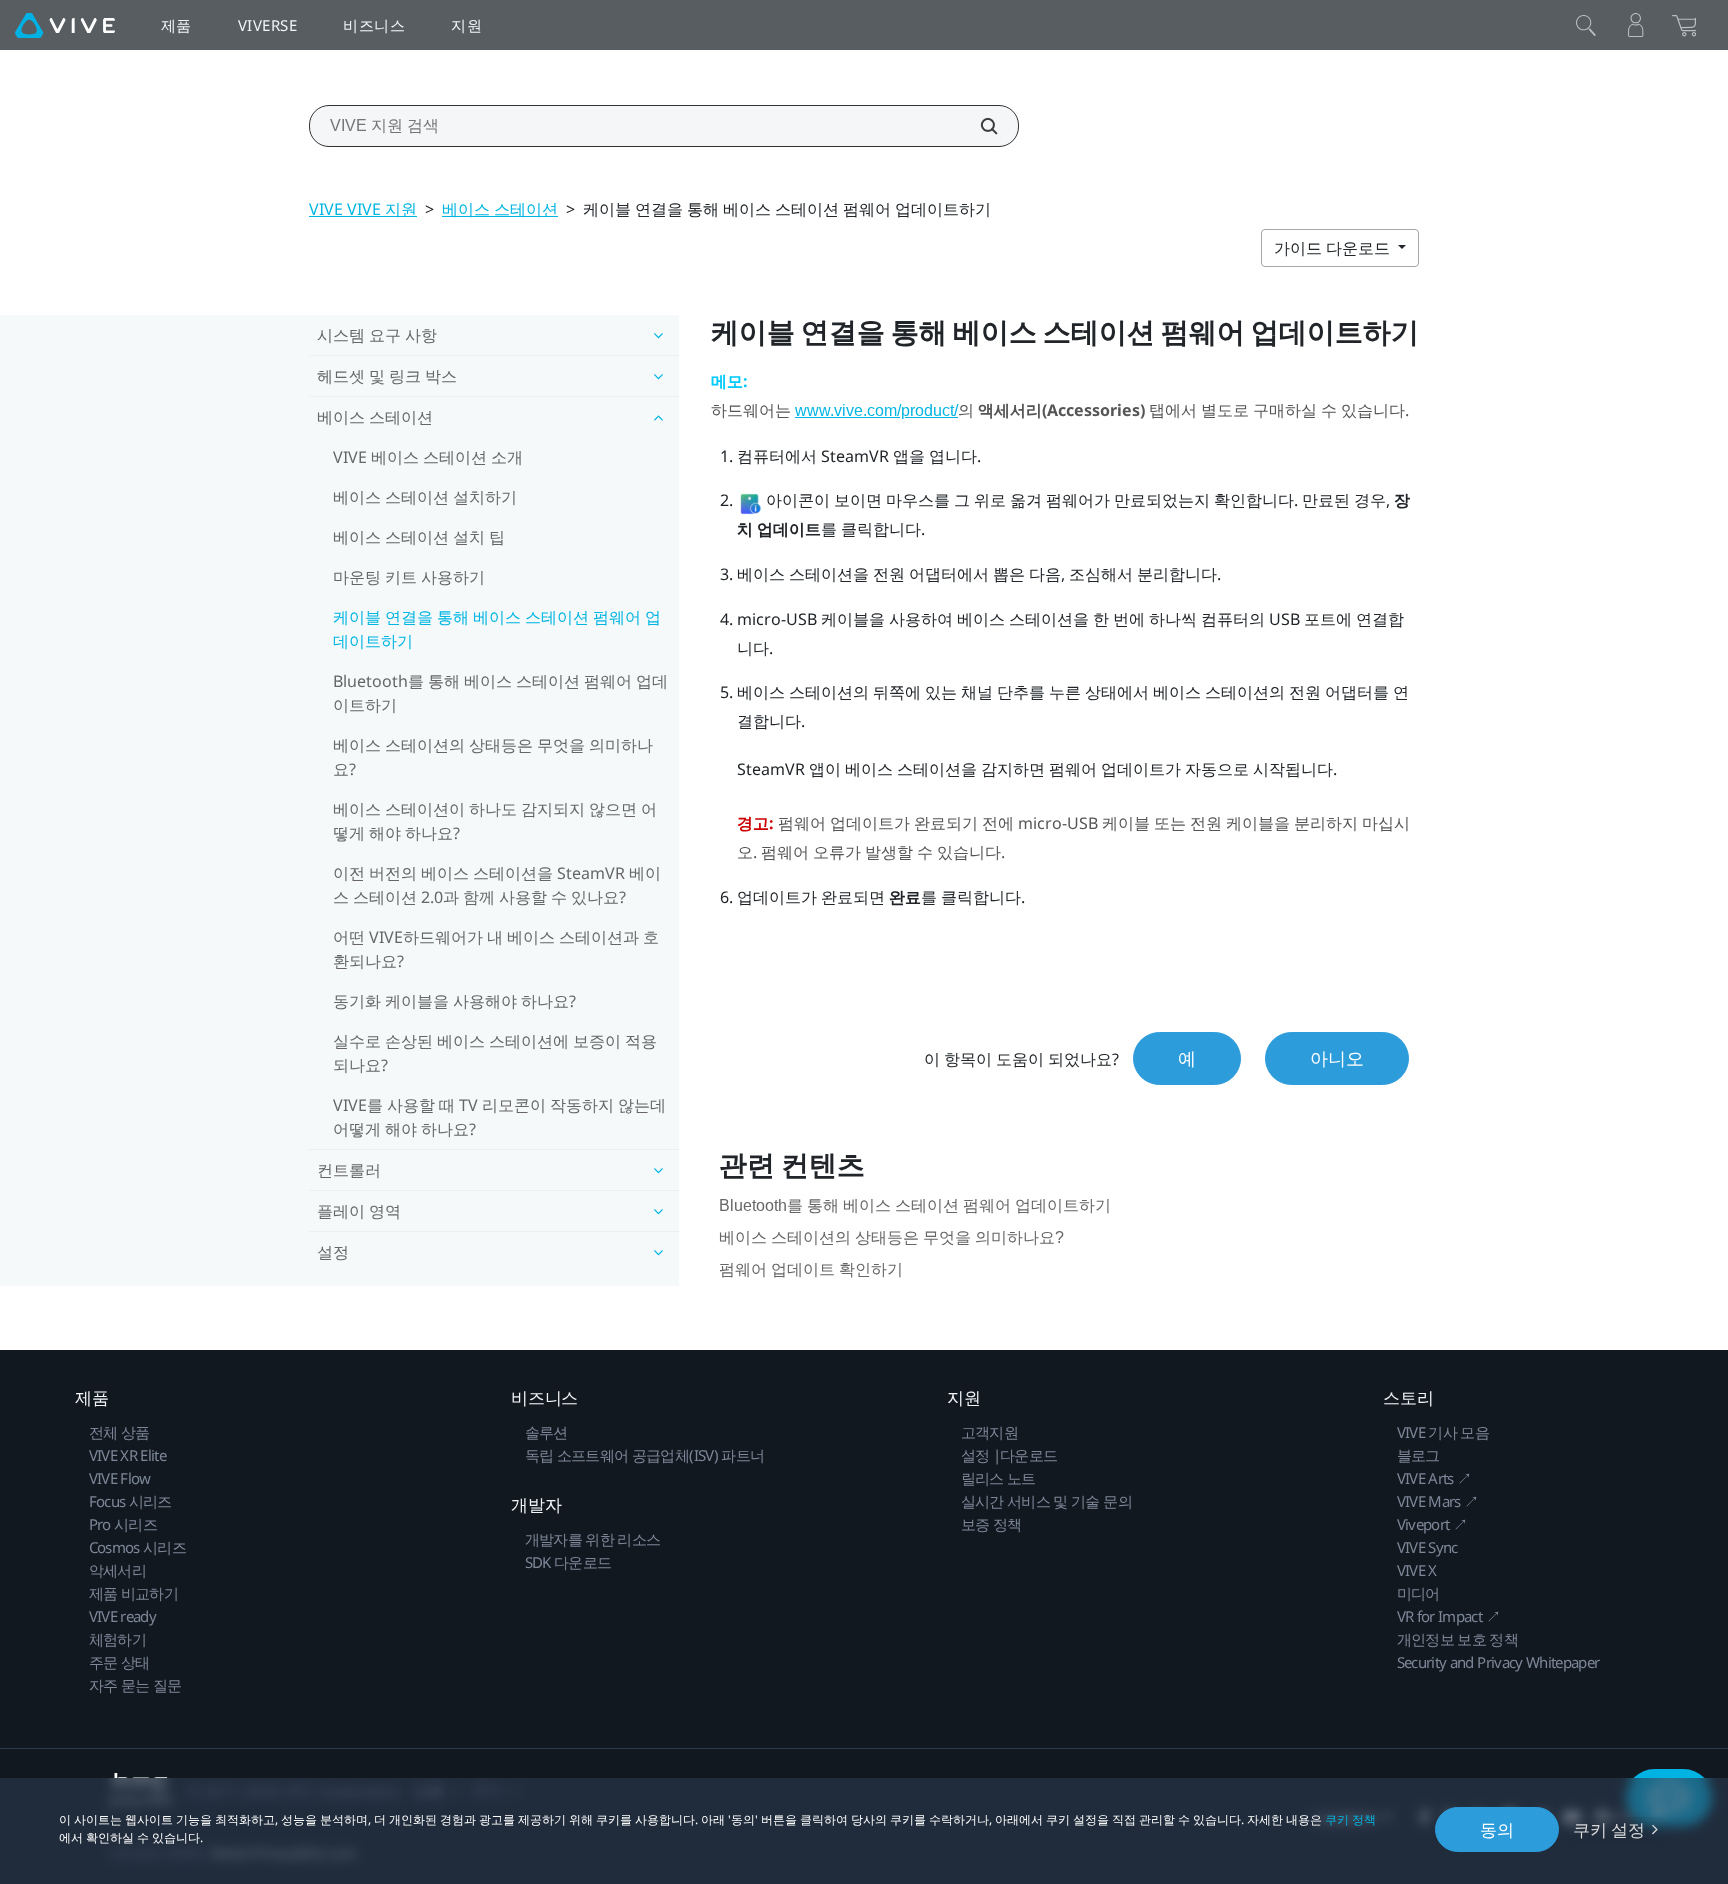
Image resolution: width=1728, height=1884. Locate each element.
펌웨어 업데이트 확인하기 (811, 1269)
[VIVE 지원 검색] (978, 126)
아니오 (1337, 1058)
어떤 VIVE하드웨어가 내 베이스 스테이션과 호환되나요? (496, 949)
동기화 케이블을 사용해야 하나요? (454, 1001)
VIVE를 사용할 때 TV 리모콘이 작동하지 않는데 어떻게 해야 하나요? (499, 1117)
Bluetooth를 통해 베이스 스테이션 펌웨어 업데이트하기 (500, 693)
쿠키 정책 (1350, 1819)
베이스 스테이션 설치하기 (425, 497)
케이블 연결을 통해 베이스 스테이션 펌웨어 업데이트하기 (497, 629)
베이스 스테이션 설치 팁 (419, 537)
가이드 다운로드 (1334, 248)
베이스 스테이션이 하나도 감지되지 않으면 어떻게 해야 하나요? (495, 821)
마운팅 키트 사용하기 (409, 577)
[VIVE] (65, 25)
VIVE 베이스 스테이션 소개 (428, 457)
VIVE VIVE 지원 (363, 209)
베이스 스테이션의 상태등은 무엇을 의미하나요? (493, 757)
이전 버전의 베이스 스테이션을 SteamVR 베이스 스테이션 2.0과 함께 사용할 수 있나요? (497, 885)
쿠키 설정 (1609, 1829)
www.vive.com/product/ (876, 410)
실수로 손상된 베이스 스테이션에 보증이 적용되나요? (495, 1053)
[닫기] (1586, 25)
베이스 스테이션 (500, 209)
